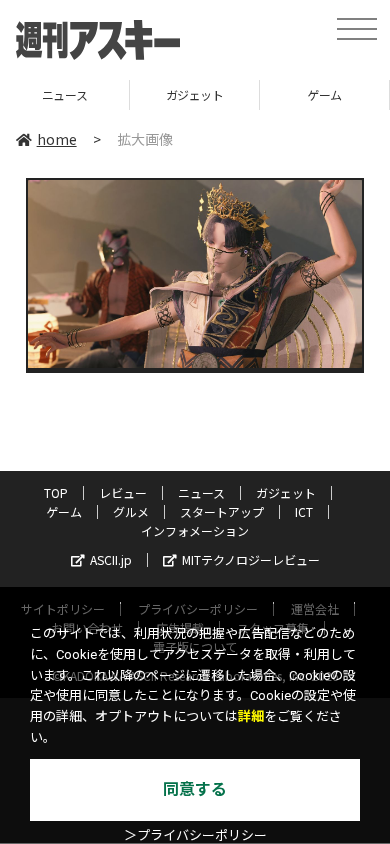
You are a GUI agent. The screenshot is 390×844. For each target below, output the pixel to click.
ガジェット (156, 94)
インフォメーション (195, 530)
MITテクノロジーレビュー (251, 559)
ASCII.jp (111, 559)
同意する (195, 789)
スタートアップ (222, 511)
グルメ (131, 511)
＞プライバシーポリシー (195, 835)
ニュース (201, 492)
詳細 (251, 716)
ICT (304, 511)
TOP (56, 492)
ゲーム (286, 94)
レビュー (123, 492)
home (57, 139)
